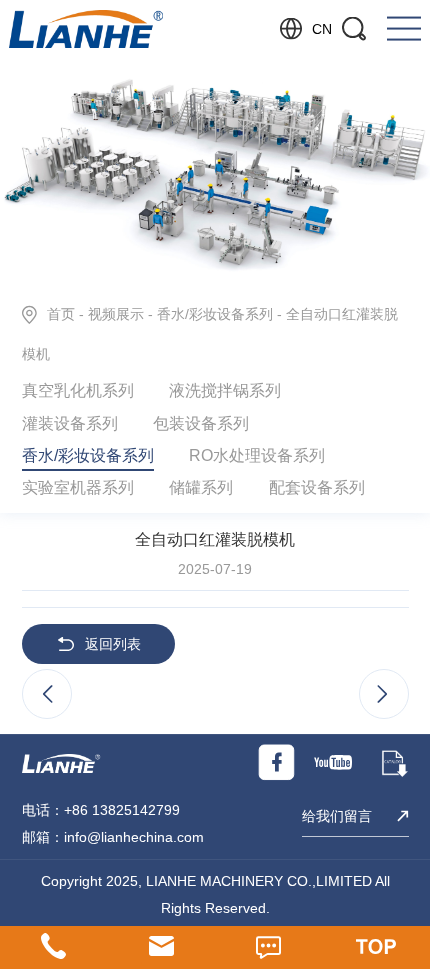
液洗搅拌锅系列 (225, 390)
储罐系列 (201, 487)
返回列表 (113, 644)
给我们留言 (337, 816)
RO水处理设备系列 (257, 455)
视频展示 (116, 314)
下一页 (384, 695)
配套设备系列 (317, 487)
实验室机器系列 (78, 487)
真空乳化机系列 (78, 390)
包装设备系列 (201, 423)
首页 (61, 314)
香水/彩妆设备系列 (215, 314)
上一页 (47, 695)
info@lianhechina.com (134, 837)
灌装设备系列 (70, 423)
